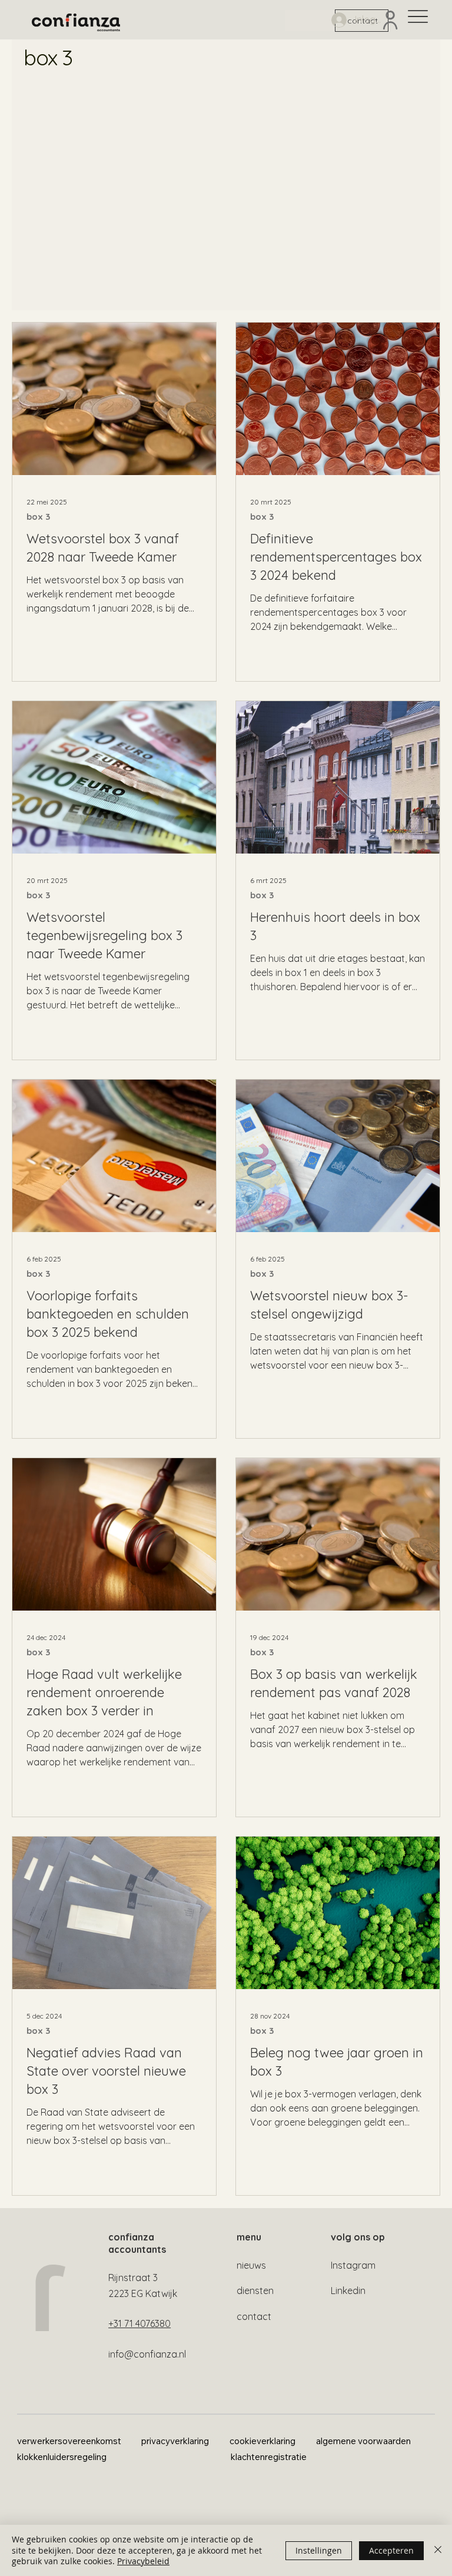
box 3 (38, 517)
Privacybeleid (143, 2561)
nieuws (251, 2265)
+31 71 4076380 (139, 2323)
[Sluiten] (438, 2550)
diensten (255, 2290)
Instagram (353, 2265)
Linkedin (348, 2290)
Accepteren (391, 2550)
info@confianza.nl (147, 2354)
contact (254, 2316)
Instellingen (319, 2550)
